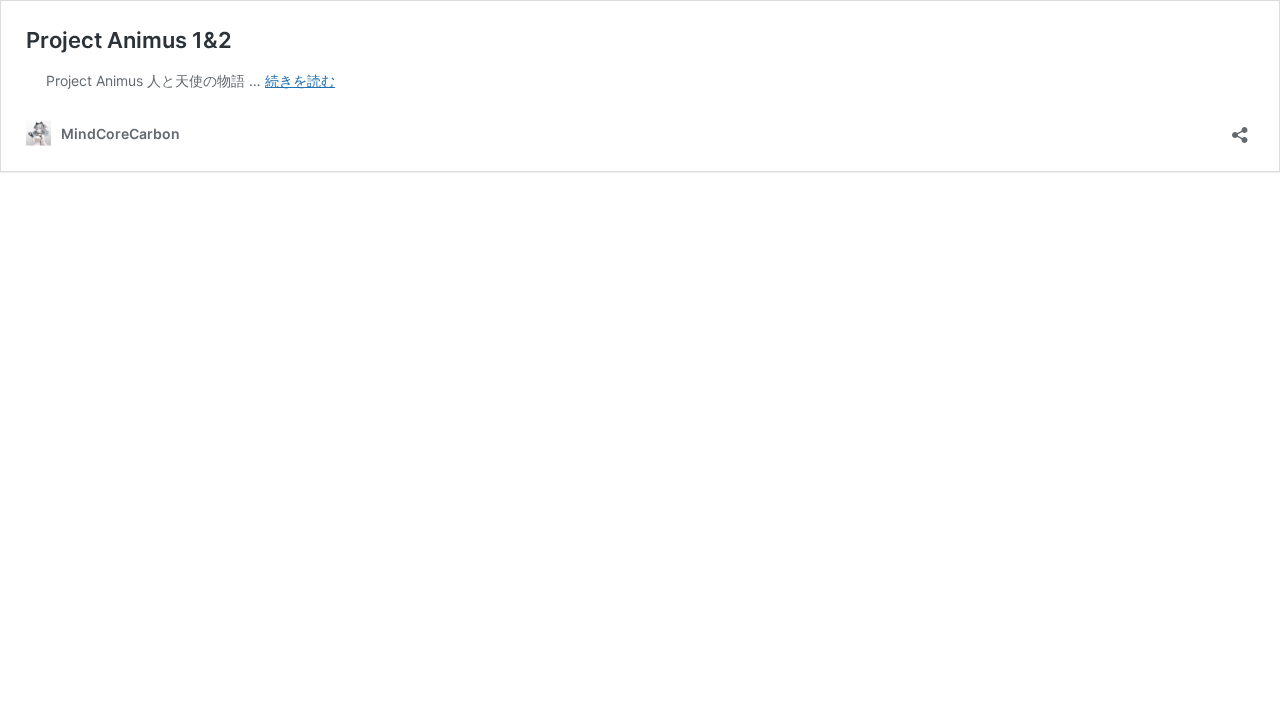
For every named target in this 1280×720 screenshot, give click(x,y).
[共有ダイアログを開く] (1240, 128)
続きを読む (300, 80)
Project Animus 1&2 (129, 40)
